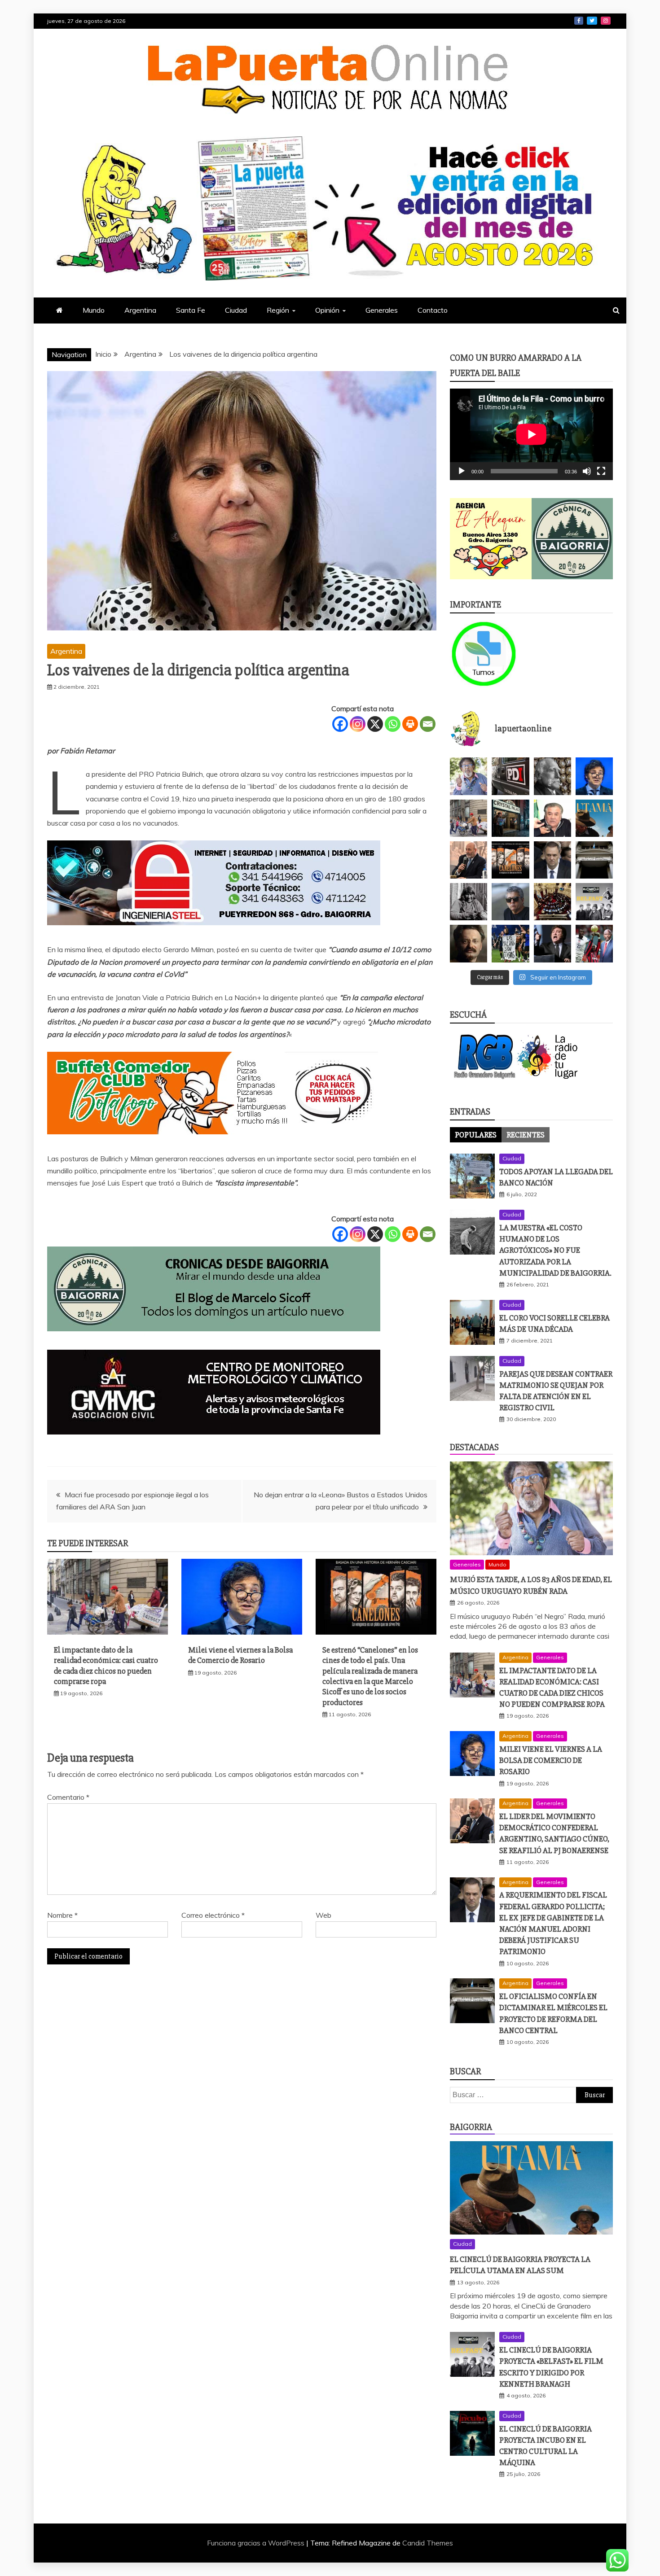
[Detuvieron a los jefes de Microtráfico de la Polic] (510, 776)
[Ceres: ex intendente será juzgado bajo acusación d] (552, 818)
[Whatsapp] (393, 724)
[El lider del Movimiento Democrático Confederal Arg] (469, 860)
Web (323, 1915)
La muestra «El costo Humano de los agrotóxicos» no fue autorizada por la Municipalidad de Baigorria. (555, 1250)
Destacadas (474, 1447)
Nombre (62, 1915)
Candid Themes (428, 2543)
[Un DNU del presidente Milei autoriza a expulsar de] (552, 943)
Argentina (140, 310)
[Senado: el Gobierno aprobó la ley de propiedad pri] (552, 902)
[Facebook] (340, 724)
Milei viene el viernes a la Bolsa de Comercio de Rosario (240, 1655)
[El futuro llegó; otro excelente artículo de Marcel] (510, 818)
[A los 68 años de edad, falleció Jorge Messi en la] (510, 902)
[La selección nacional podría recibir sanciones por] (510, 943)
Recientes (526, 1135)
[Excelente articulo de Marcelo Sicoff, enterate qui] (469, 902)
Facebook (579, 21)
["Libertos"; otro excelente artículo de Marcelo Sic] (594, 943)
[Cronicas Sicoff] (214, 1340)
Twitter (592, 21)
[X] (375, 724)
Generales (382, 310)
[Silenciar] (587, 471)
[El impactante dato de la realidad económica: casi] (469, 818)
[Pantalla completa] (601, 471)
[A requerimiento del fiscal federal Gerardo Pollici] (552, 860)
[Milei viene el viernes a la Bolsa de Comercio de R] (594, 776)
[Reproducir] (462, 471)
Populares (476, 1135)
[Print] (410, 724)
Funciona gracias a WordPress (257, 2543)
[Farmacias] (491, 654)
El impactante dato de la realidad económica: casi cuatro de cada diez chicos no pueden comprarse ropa (106, 1666)
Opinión (327, 310)
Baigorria (471, 2127)
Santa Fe (191, 310)
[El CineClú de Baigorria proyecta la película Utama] (594, 818)
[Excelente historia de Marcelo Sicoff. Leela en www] (552, 776)
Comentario (68, 1797)
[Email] (428, 724)
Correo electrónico (213, 1915)
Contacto (433, 310)
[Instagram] (358, 724)
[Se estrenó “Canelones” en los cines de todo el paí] (510, 860)
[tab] (476, 1135)
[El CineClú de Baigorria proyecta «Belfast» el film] (594, 902)
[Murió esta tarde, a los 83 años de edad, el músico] (469, 776)
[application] (531, 434)
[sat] (214, 1443)
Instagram (606, 21)
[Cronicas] (572, 539)
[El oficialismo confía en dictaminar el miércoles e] (594, 860)
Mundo (94, 310)
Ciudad (236, 310)
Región (278, 310)
